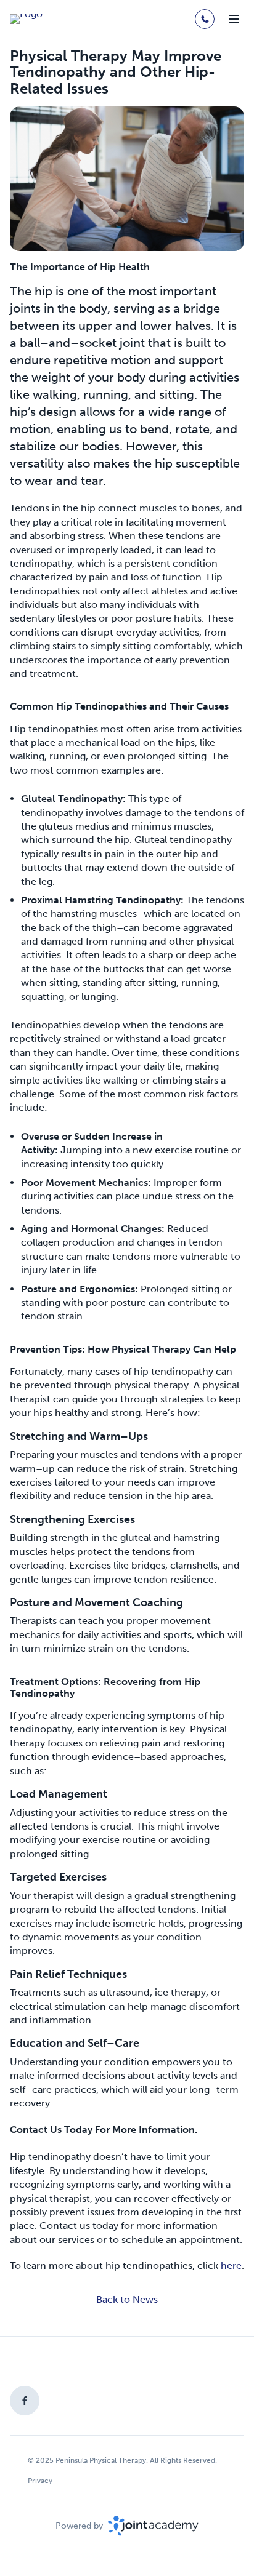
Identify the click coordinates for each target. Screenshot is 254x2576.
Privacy (40, 2481)
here (231, 2266)
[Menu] (234, 19)
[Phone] (205, 19)
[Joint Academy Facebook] (25, 2401)
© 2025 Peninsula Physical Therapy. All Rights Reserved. (122, 2460)
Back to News (127, 2299)
